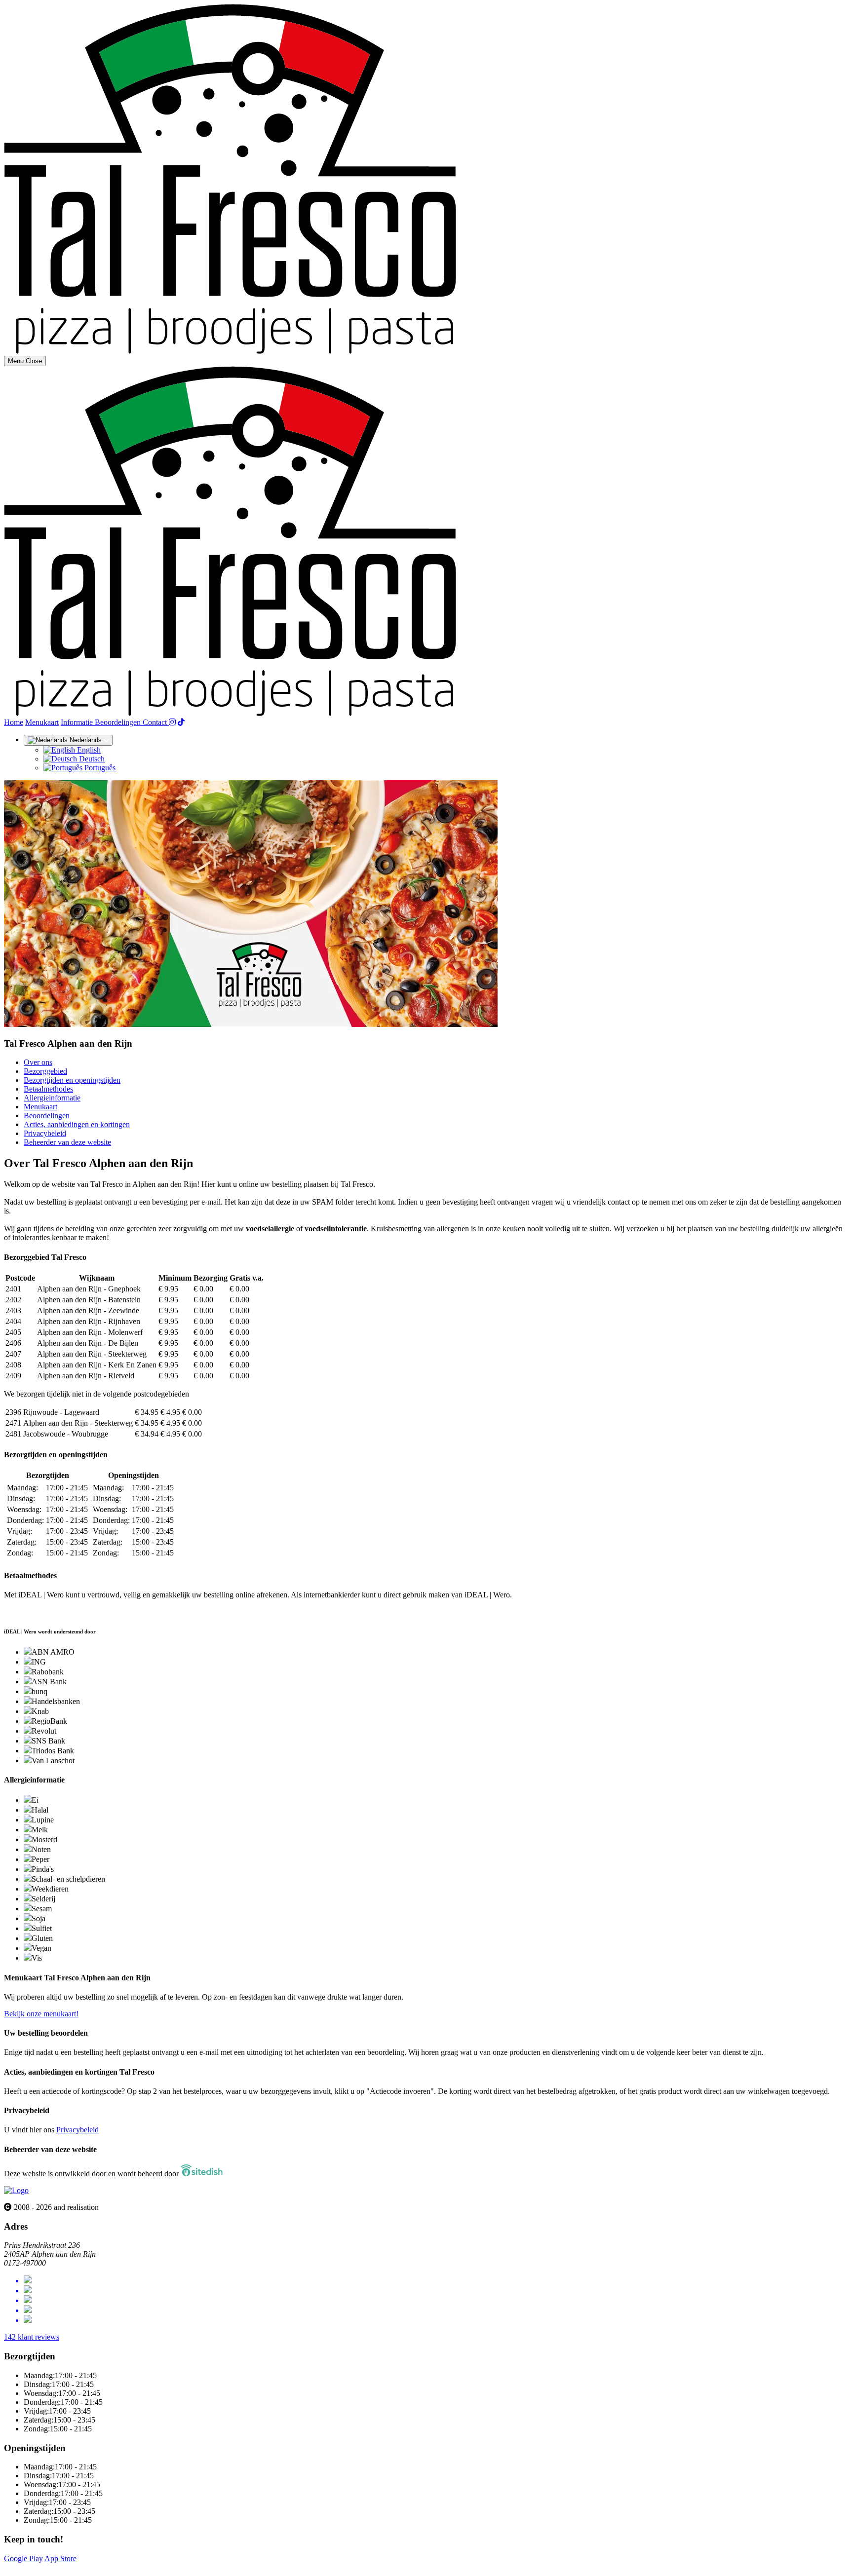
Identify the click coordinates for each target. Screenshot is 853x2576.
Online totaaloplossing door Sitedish (60, 2567)
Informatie (78, 722)
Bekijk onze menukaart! (41, 2014)
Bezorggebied (45, 1071)
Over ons (38, 1062)
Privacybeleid (45, 1133)
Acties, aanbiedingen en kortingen (77, 1124)
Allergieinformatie (52, 1098)
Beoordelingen (119, 722)
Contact (156, 722)
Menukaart (42, 722)
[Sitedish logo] (16, 2190)
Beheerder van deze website (67, 1142)
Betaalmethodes (48, 1089)
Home (14, 722)
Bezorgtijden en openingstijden (72, 1080)
